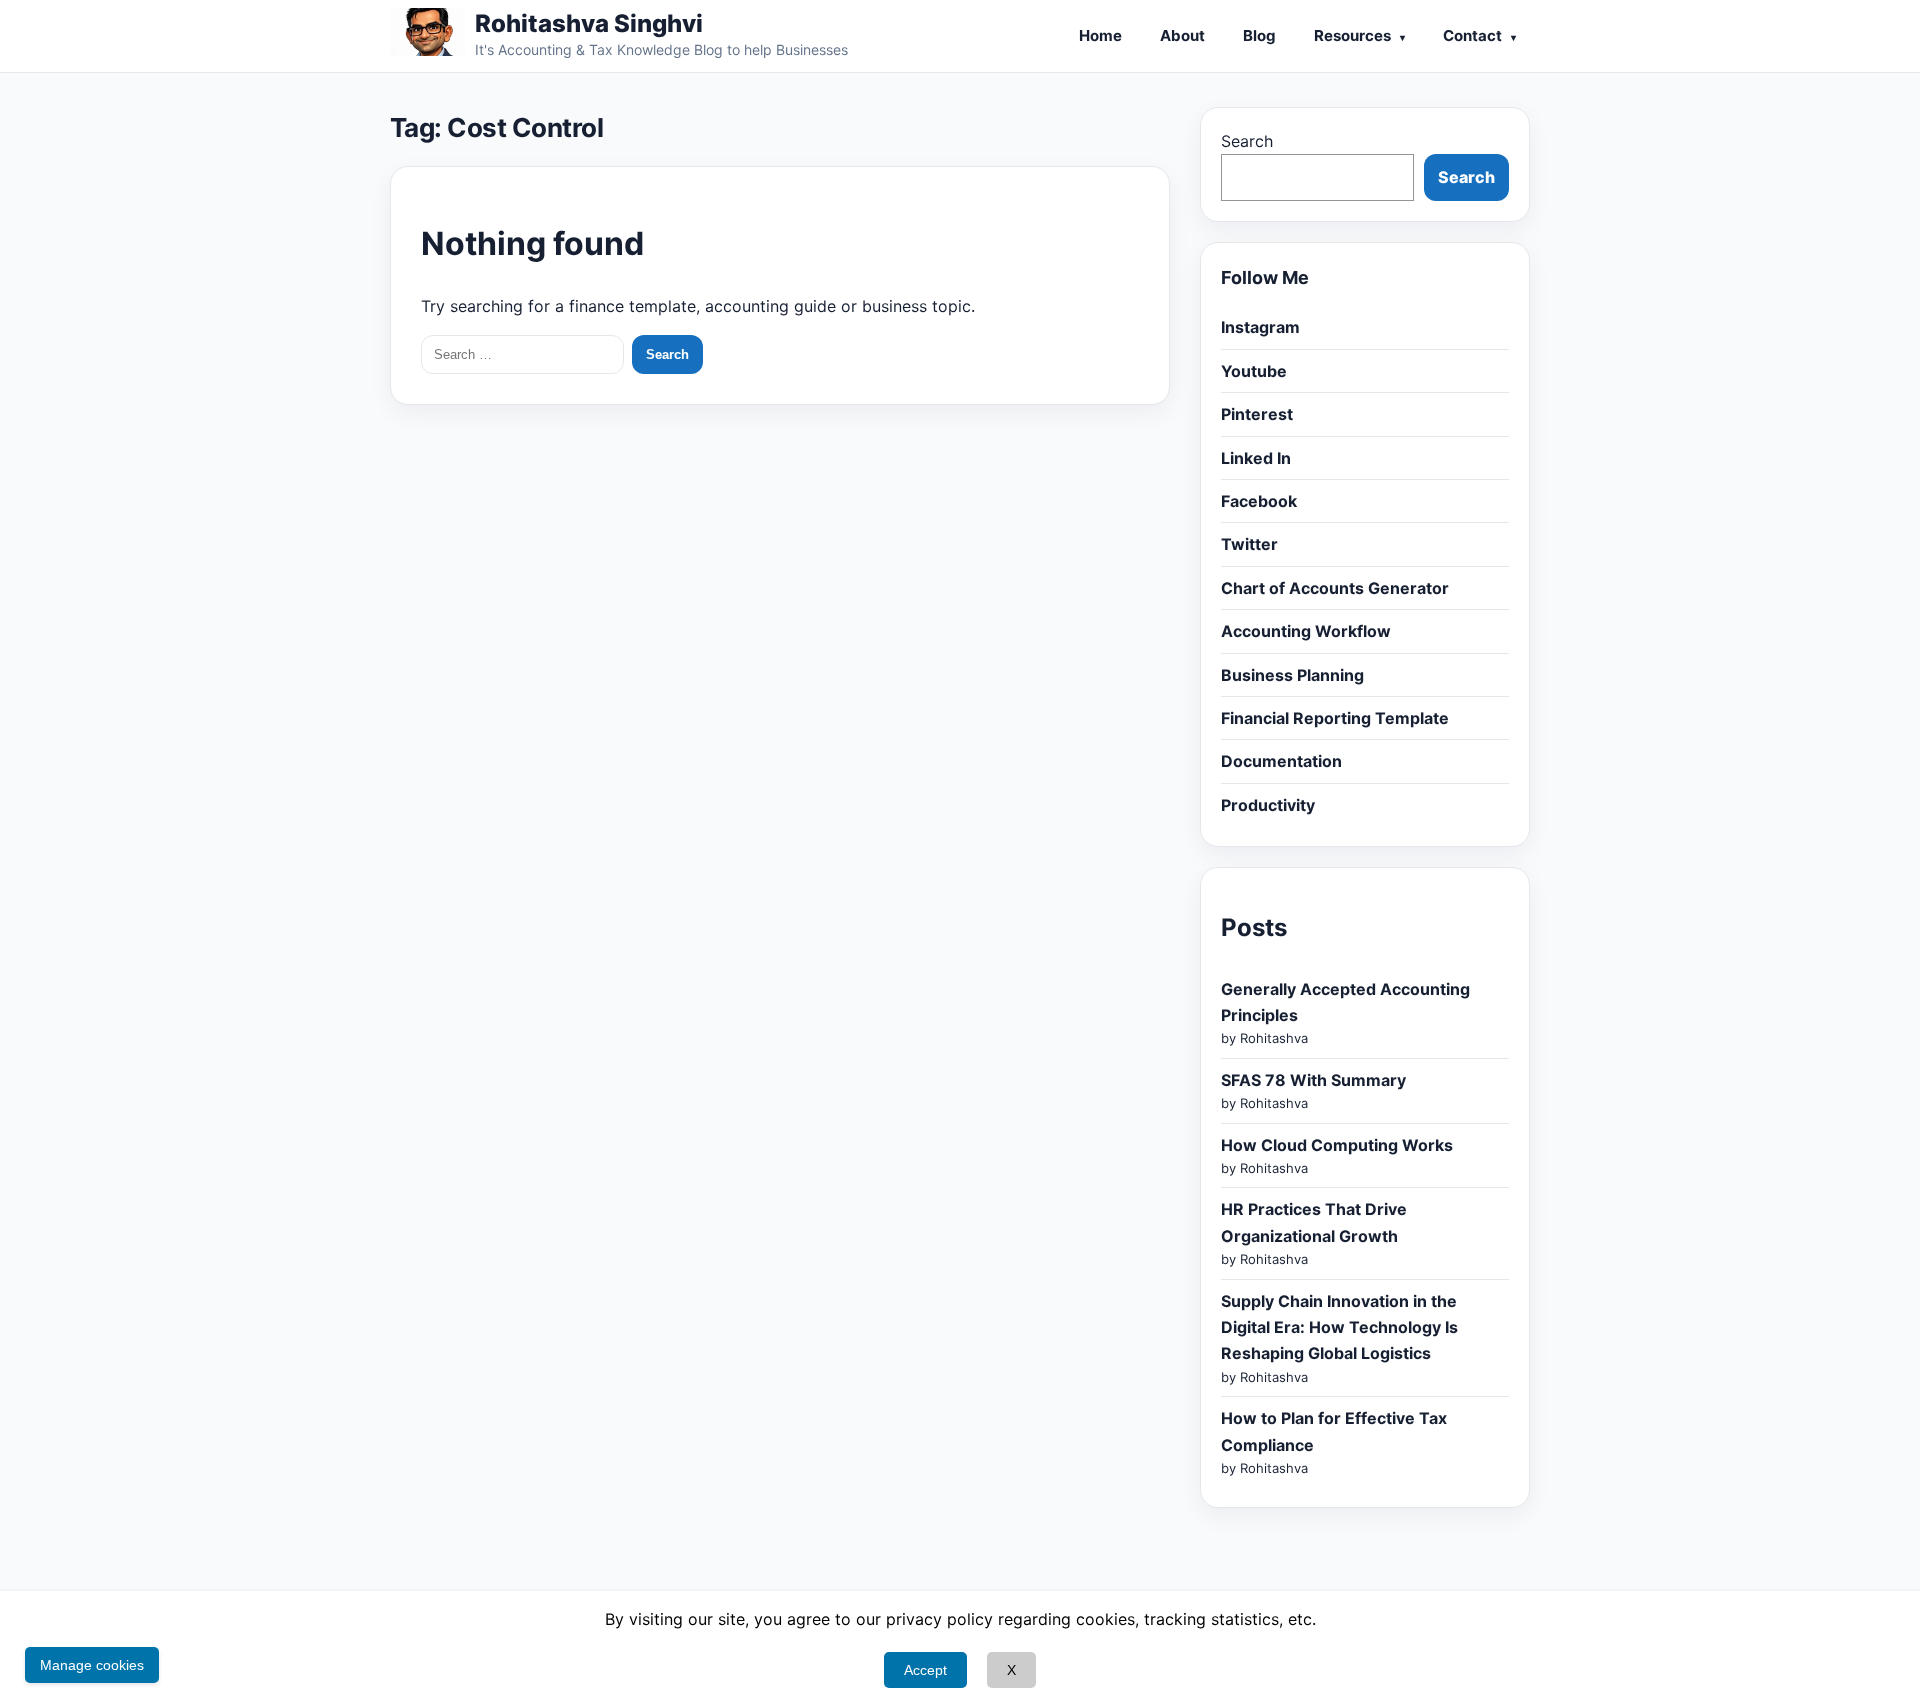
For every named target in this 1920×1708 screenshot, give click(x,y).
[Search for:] (522, 354)
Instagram (1260, 327)
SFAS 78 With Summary (1313, 1080)
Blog (1259, 35)
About (1182, 35)
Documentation (1281, 761)
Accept (925, 1670)
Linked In (1256, 458)
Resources (1352, 35)
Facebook (1259, 501)
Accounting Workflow (1306, 631)
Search (1247, 141)
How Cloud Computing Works (1337, 1145)
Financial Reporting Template (1335, 718)
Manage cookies (92, 1665)
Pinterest (1257, 414)
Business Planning (1292, 675)
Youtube (1254, 371)
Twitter (1249, 544)
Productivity (1268, 805)
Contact (1472, 35)
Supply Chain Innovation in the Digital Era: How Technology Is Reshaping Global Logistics (1339, 1327)
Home (1100, 35)
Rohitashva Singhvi (589, 23)
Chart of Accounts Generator (1335, 588)
